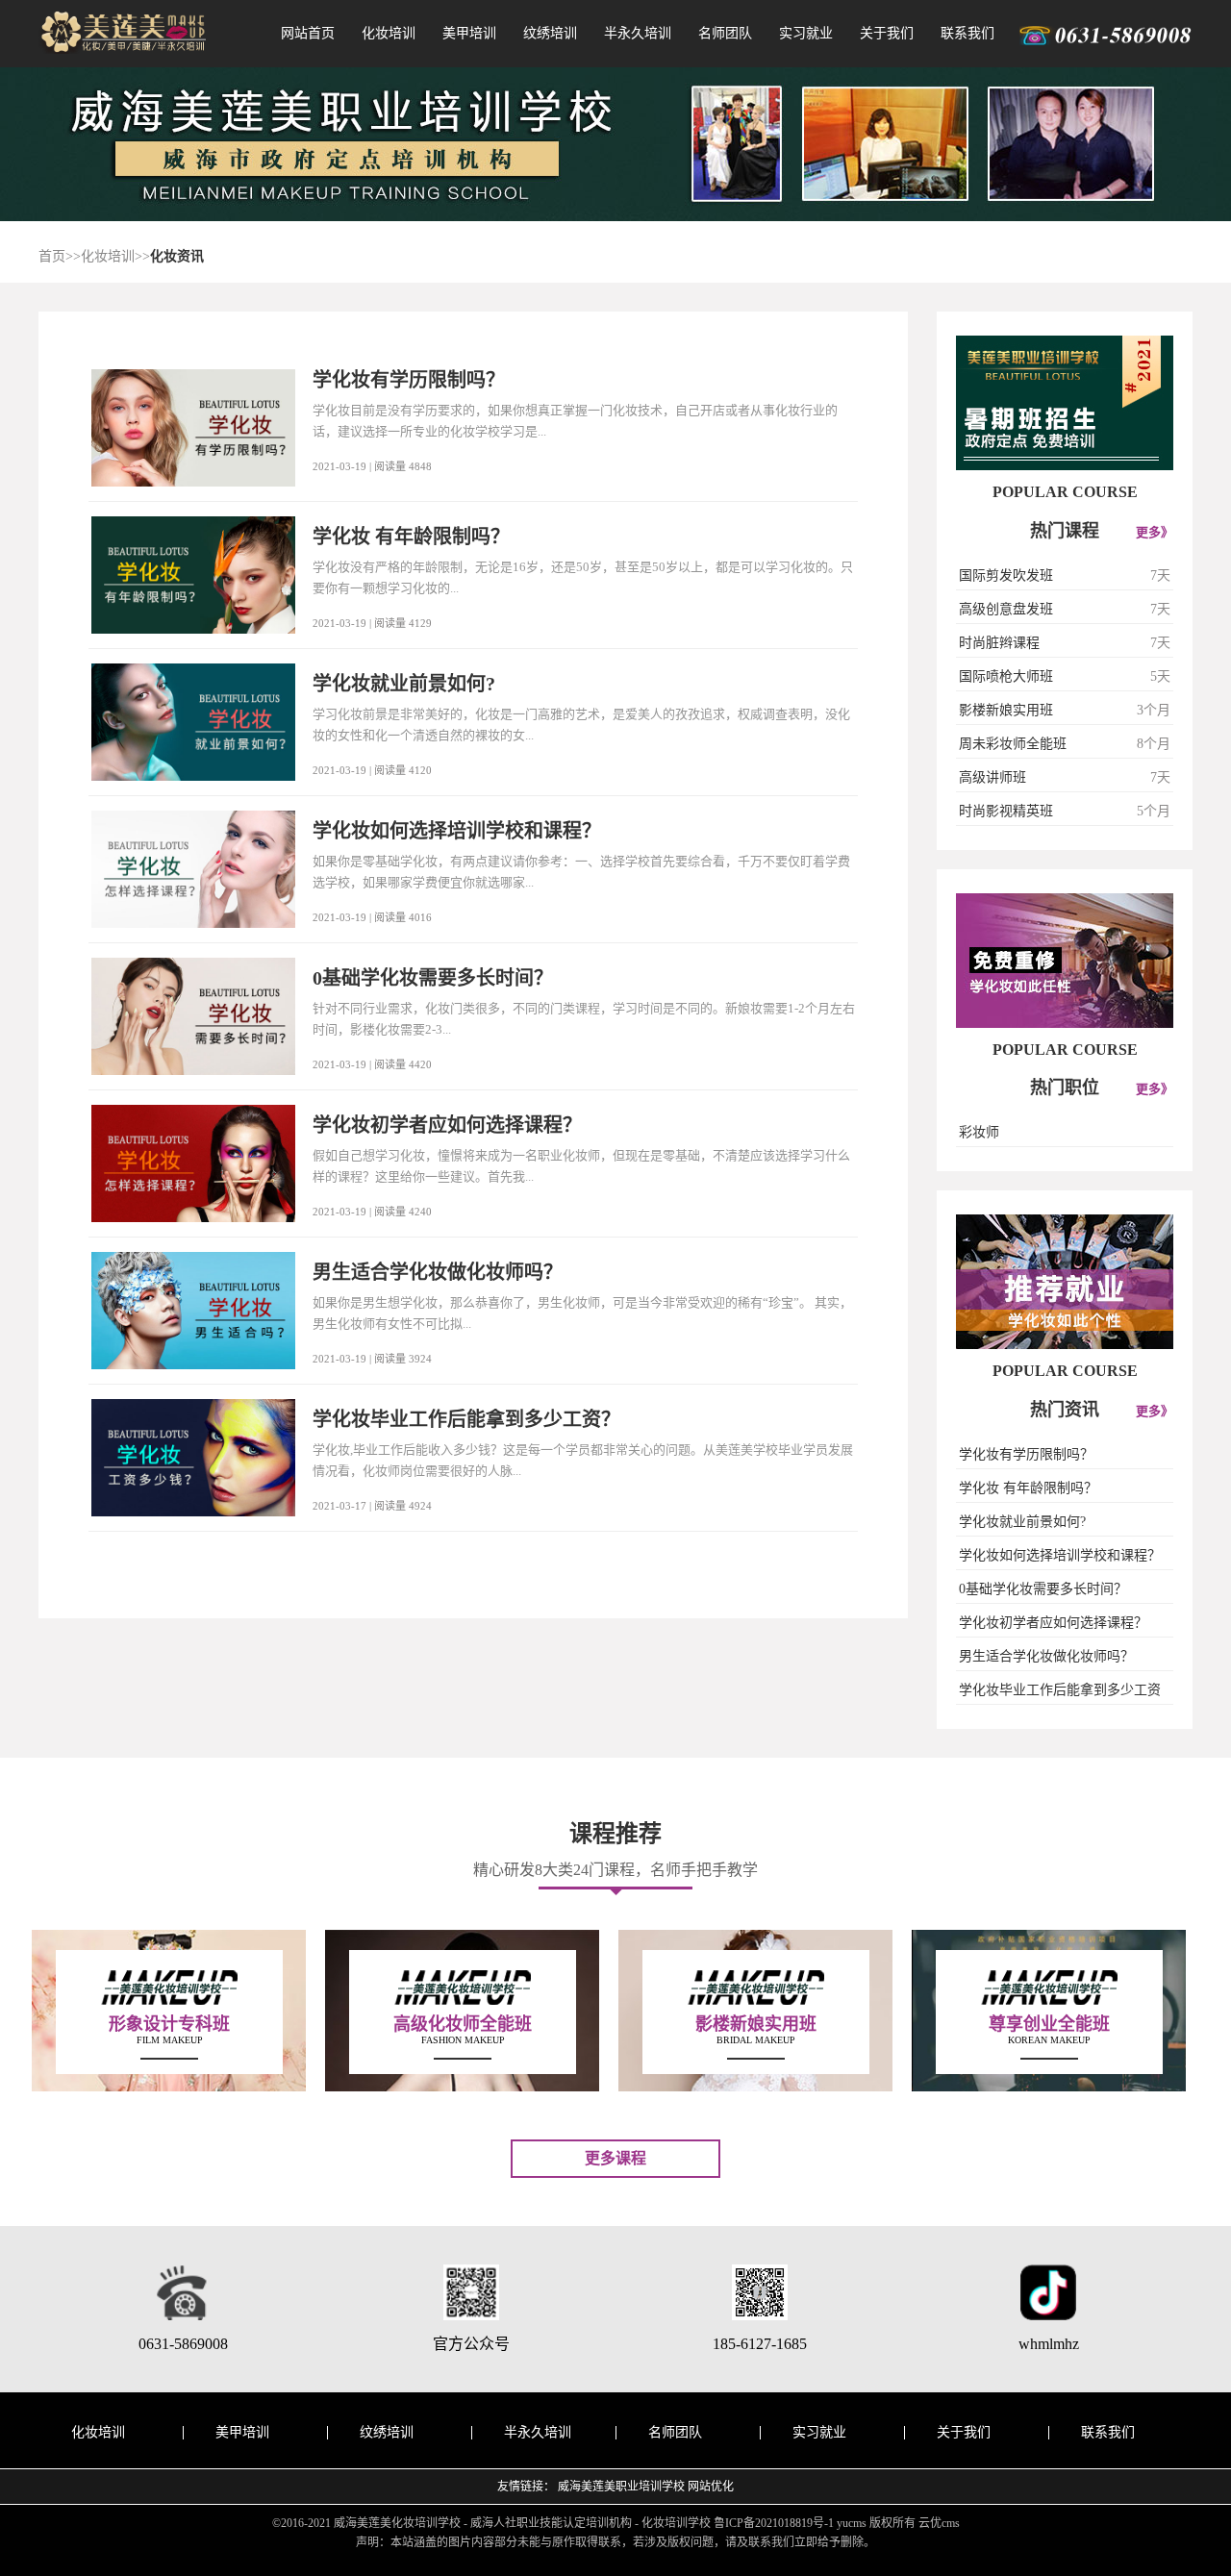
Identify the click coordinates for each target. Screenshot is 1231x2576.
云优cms (939, 2523)
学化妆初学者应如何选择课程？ (1053, 1623)
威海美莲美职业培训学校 (621, 2487)
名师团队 (725, 33)
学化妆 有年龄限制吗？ (1028, 1488)
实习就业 (806, 33)
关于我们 (887, 33)
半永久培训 (638, 33)
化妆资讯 (177, 256)
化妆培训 (389, 33)
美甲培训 (469, 33)
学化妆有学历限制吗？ (1026, 1454)
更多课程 (615, 2158)
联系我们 (967, 33)
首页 (52, 256)
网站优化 (711, 2487)
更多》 (1155, 532)
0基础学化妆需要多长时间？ (1043, 1589)
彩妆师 (979, 1132)
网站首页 (308, 33)
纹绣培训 (550, 33)
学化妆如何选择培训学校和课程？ (1060, 1555)
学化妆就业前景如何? (1022, 1522)
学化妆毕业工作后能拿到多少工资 (1060, 1690)
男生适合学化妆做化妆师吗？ (1046, 1656)
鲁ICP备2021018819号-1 (774, 2523)
